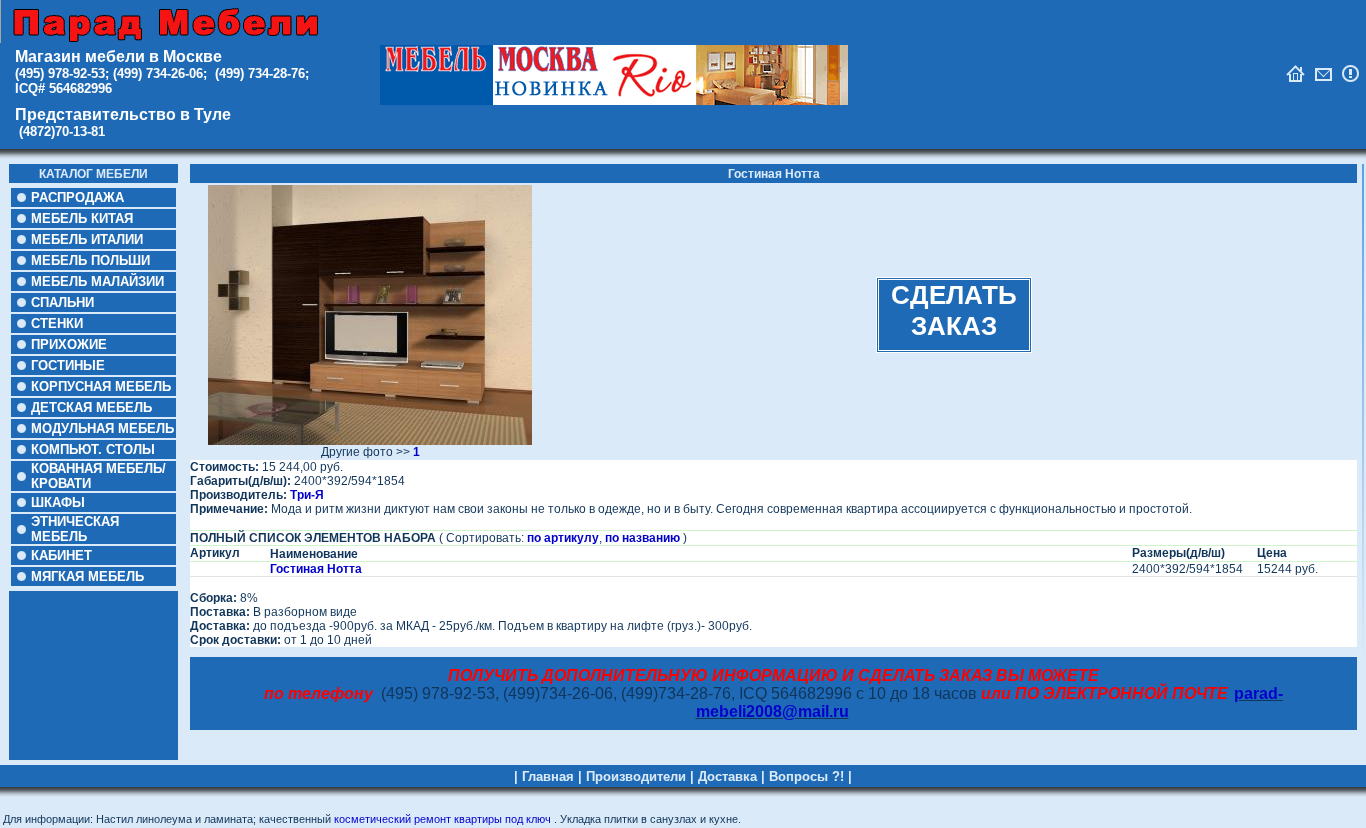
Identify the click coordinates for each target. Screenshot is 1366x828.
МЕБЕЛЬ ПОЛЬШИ (90, 260)
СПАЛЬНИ (62, 302)
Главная (548, 776)
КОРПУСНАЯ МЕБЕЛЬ (101, 386)
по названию (642, 538)
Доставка (727, 776)
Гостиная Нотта (316, 569)
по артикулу (563, 538)
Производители (636, 776)
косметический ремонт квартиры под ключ (442, 819)
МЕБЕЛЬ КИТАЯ (82, 218)
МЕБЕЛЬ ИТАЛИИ (87, 239)
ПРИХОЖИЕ (69, 344)
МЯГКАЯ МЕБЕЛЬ (87, 576)
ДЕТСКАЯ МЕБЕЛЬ (91, 407)
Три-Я (307, 495)
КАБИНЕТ (61, 555)
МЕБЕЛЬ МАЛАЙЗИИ (97, 281)
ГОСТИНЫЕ (68, 365)
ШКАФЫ (58, 502)
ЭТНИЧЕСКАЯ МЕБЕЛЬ (75, 529)
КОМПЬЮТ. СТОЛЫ (93, 449)
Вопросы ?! (806, 776)
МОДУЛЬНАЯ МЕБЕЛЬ (102, 428)
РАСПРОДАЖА (77, 197)
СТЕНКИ (57, 323)
